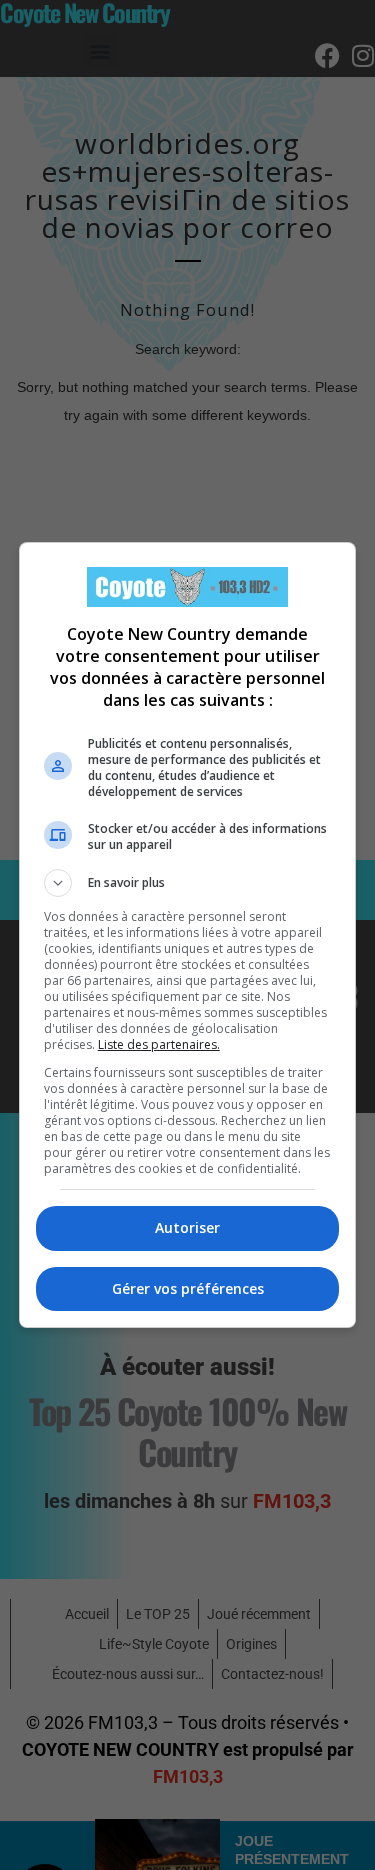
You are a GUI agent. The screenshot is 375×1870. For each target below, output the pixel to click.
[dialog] (188, 935)
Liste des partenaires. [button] (159, 1044)
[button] (188, 883)
